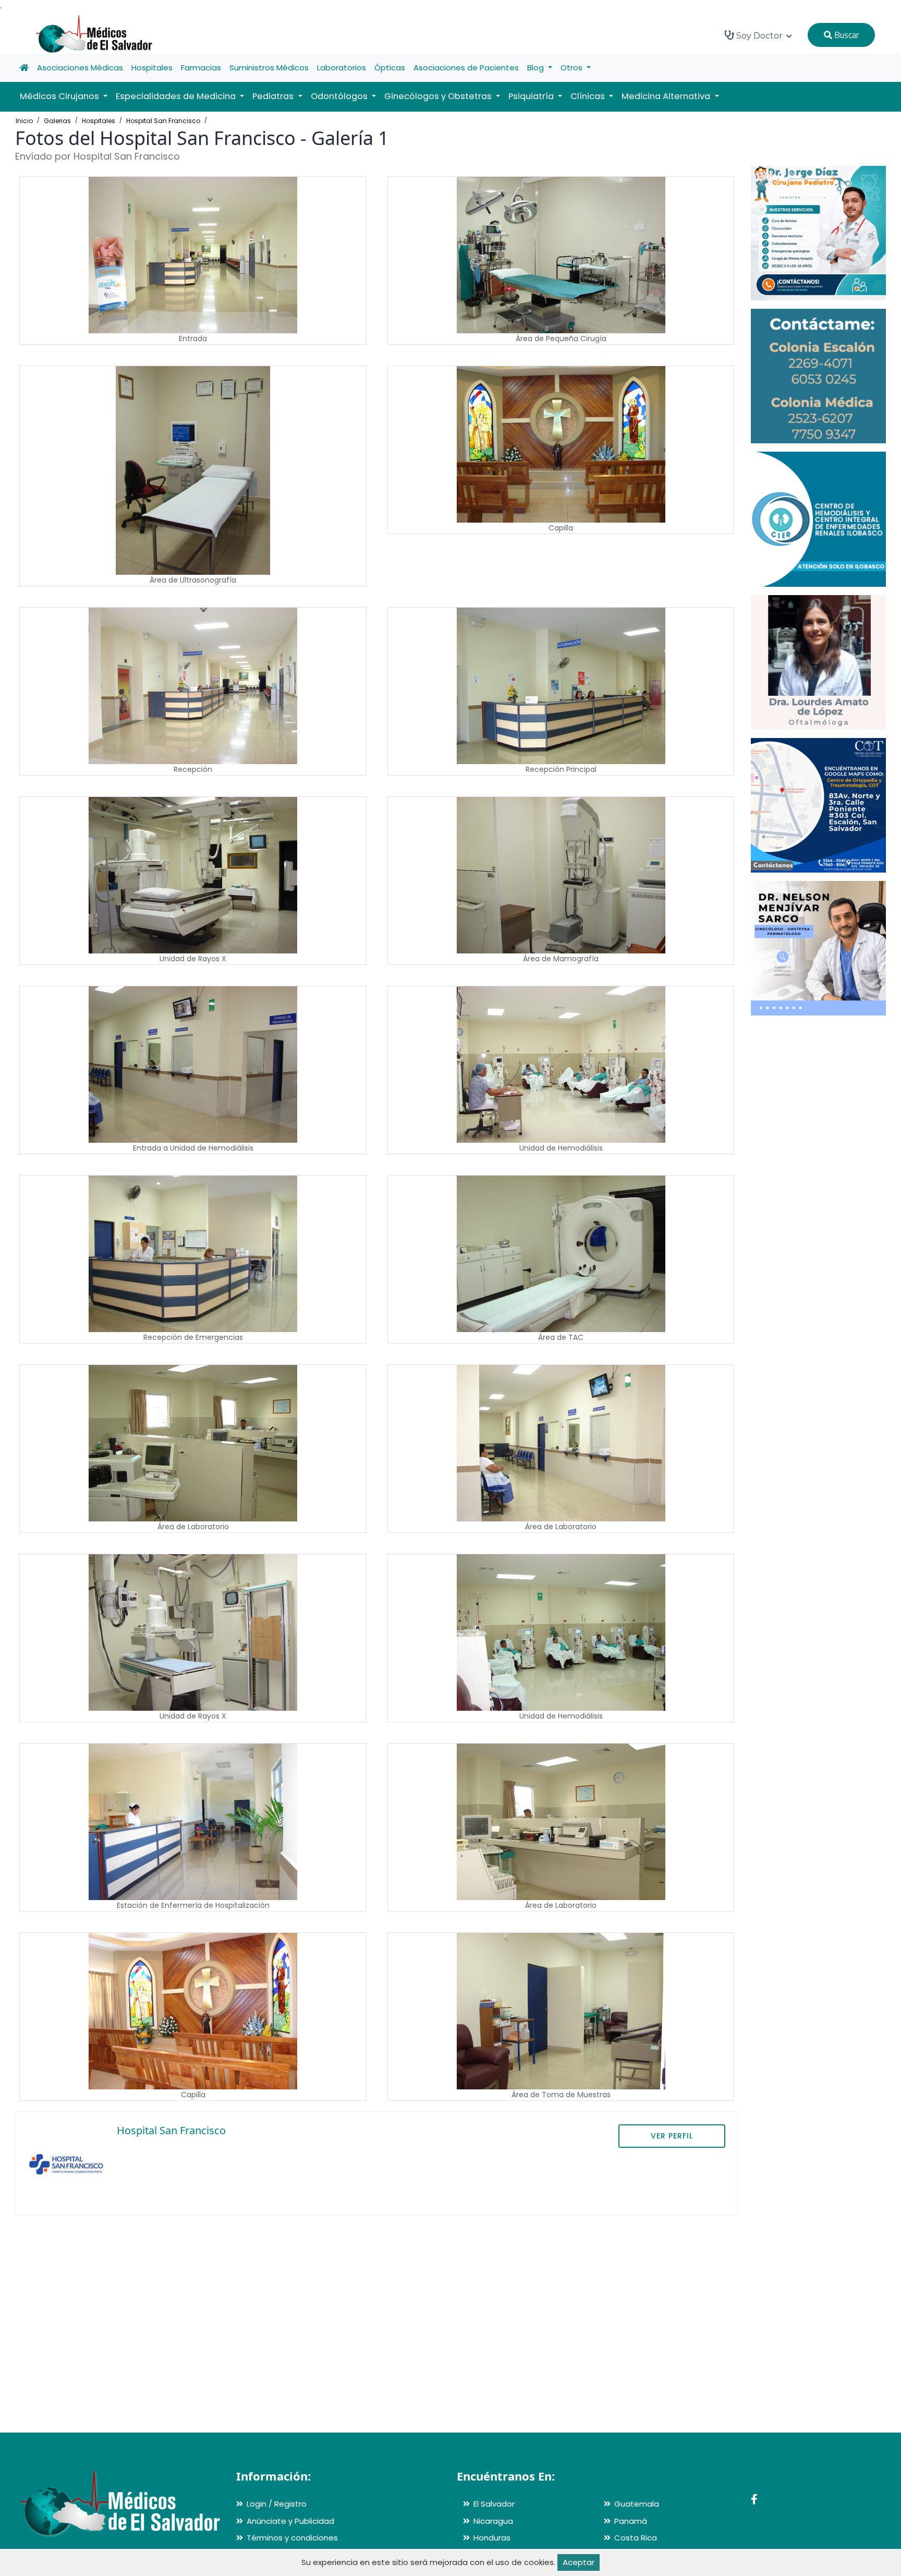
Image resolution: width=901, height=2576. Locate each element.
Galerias (57, 121)
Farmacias (201, 68)
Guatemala (637, 2504)
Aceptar (579, 2562)
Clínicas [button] (589, 96)
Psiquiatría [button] (532, 96)
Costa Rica (636, 2538)
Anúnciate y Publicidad (290, 2521)
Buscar (845, 35)
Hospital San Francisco (163, 121)
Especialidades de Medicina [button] (177, 96)
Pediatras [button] (274, 96)
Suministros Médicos (269, 68)
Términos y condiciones (292, 2538)
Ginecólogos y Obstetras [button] (439, 96)
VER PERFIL (672, 2136)
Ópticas (390, 68)
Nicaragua (493, 2521)
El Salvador (494, 2504)
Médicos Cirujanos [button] (60, 96)
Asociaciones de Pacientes (466, 68)
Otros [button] (573, 68)
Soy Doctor (759, 36)
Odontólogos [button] (340, 96)
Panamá (631, 2521)
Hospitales (152, 68)
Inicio (24, 121)
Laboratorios (342, 68)
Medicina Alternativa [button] (667, 96)
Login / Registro (277, 2504)
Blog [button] (537, 68)
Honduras (492, 2538)
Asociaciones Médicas (80, 68)
